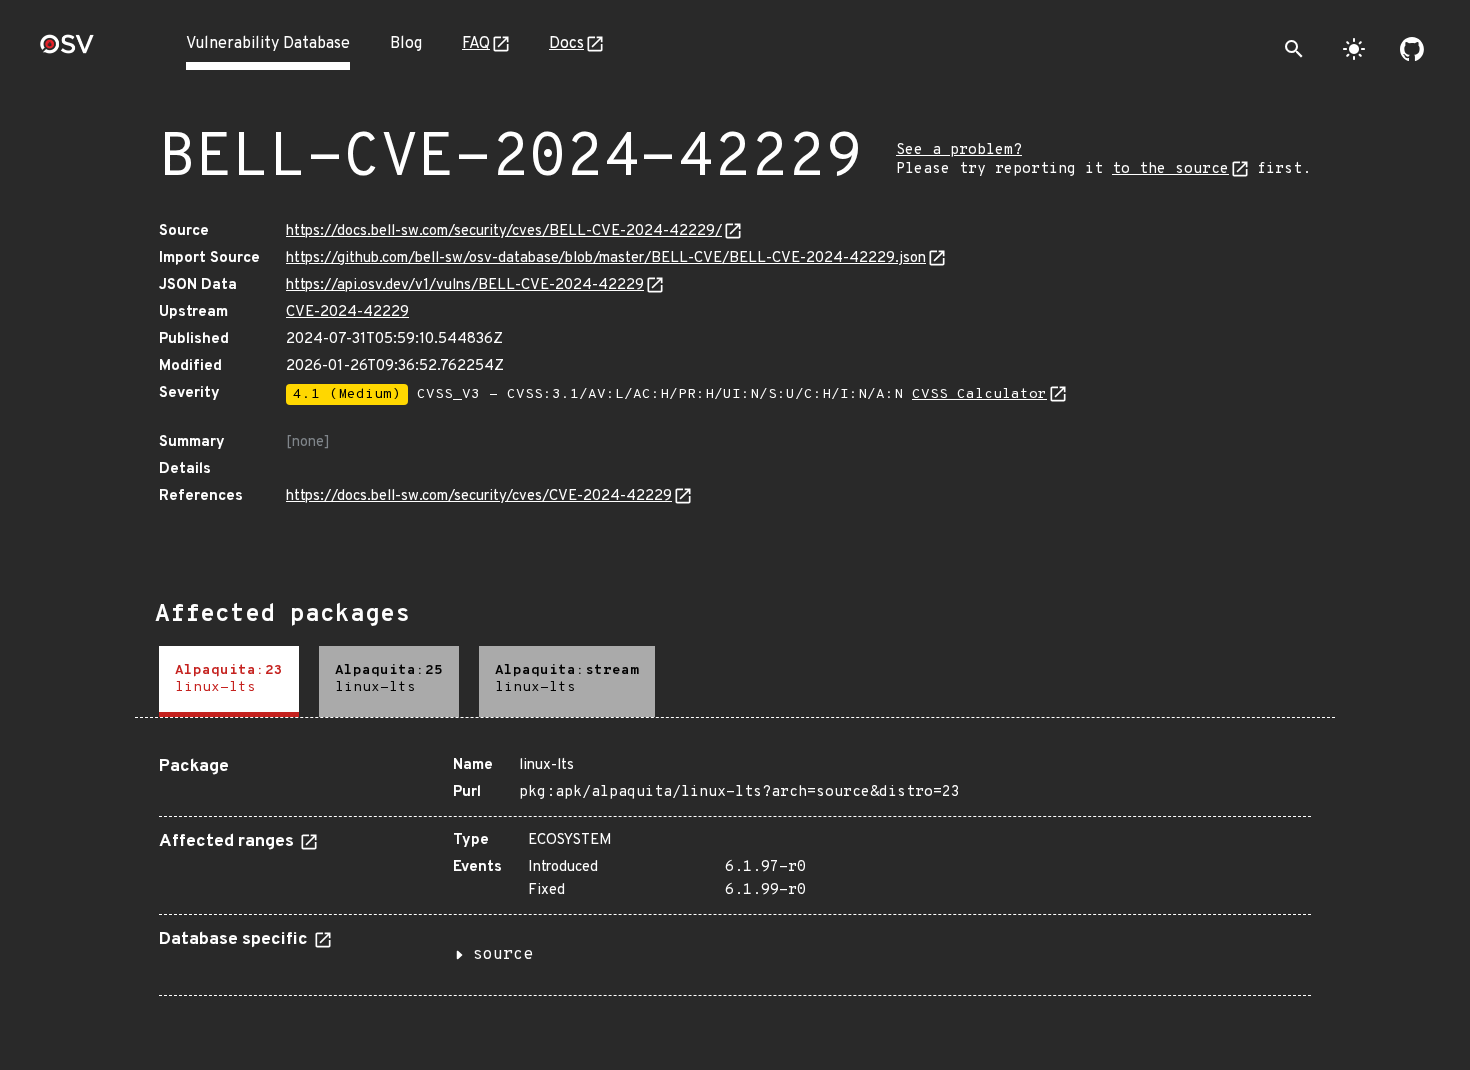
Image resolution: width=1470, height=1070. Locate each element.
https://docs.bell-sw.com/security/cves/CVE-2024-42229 (479, 496)
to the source (1170, 169)
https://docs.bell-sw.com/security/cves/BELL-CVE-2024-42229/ (504, 231)
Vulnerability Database (268, 44)
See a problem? (959, 150)
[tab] (229, 681)
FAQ (476, 44)
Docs (566, 44)
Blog (406, 44)
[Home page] (67, 50)
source (503, 955)
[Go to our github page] (1412, 49)
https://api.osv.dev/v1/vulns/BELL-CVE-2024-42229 (465, 285)
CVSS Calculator (979, 394)
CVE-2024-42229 (347, 312)
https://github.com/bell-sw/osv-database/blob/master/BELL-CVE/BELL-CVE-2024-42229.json (606, 258)
